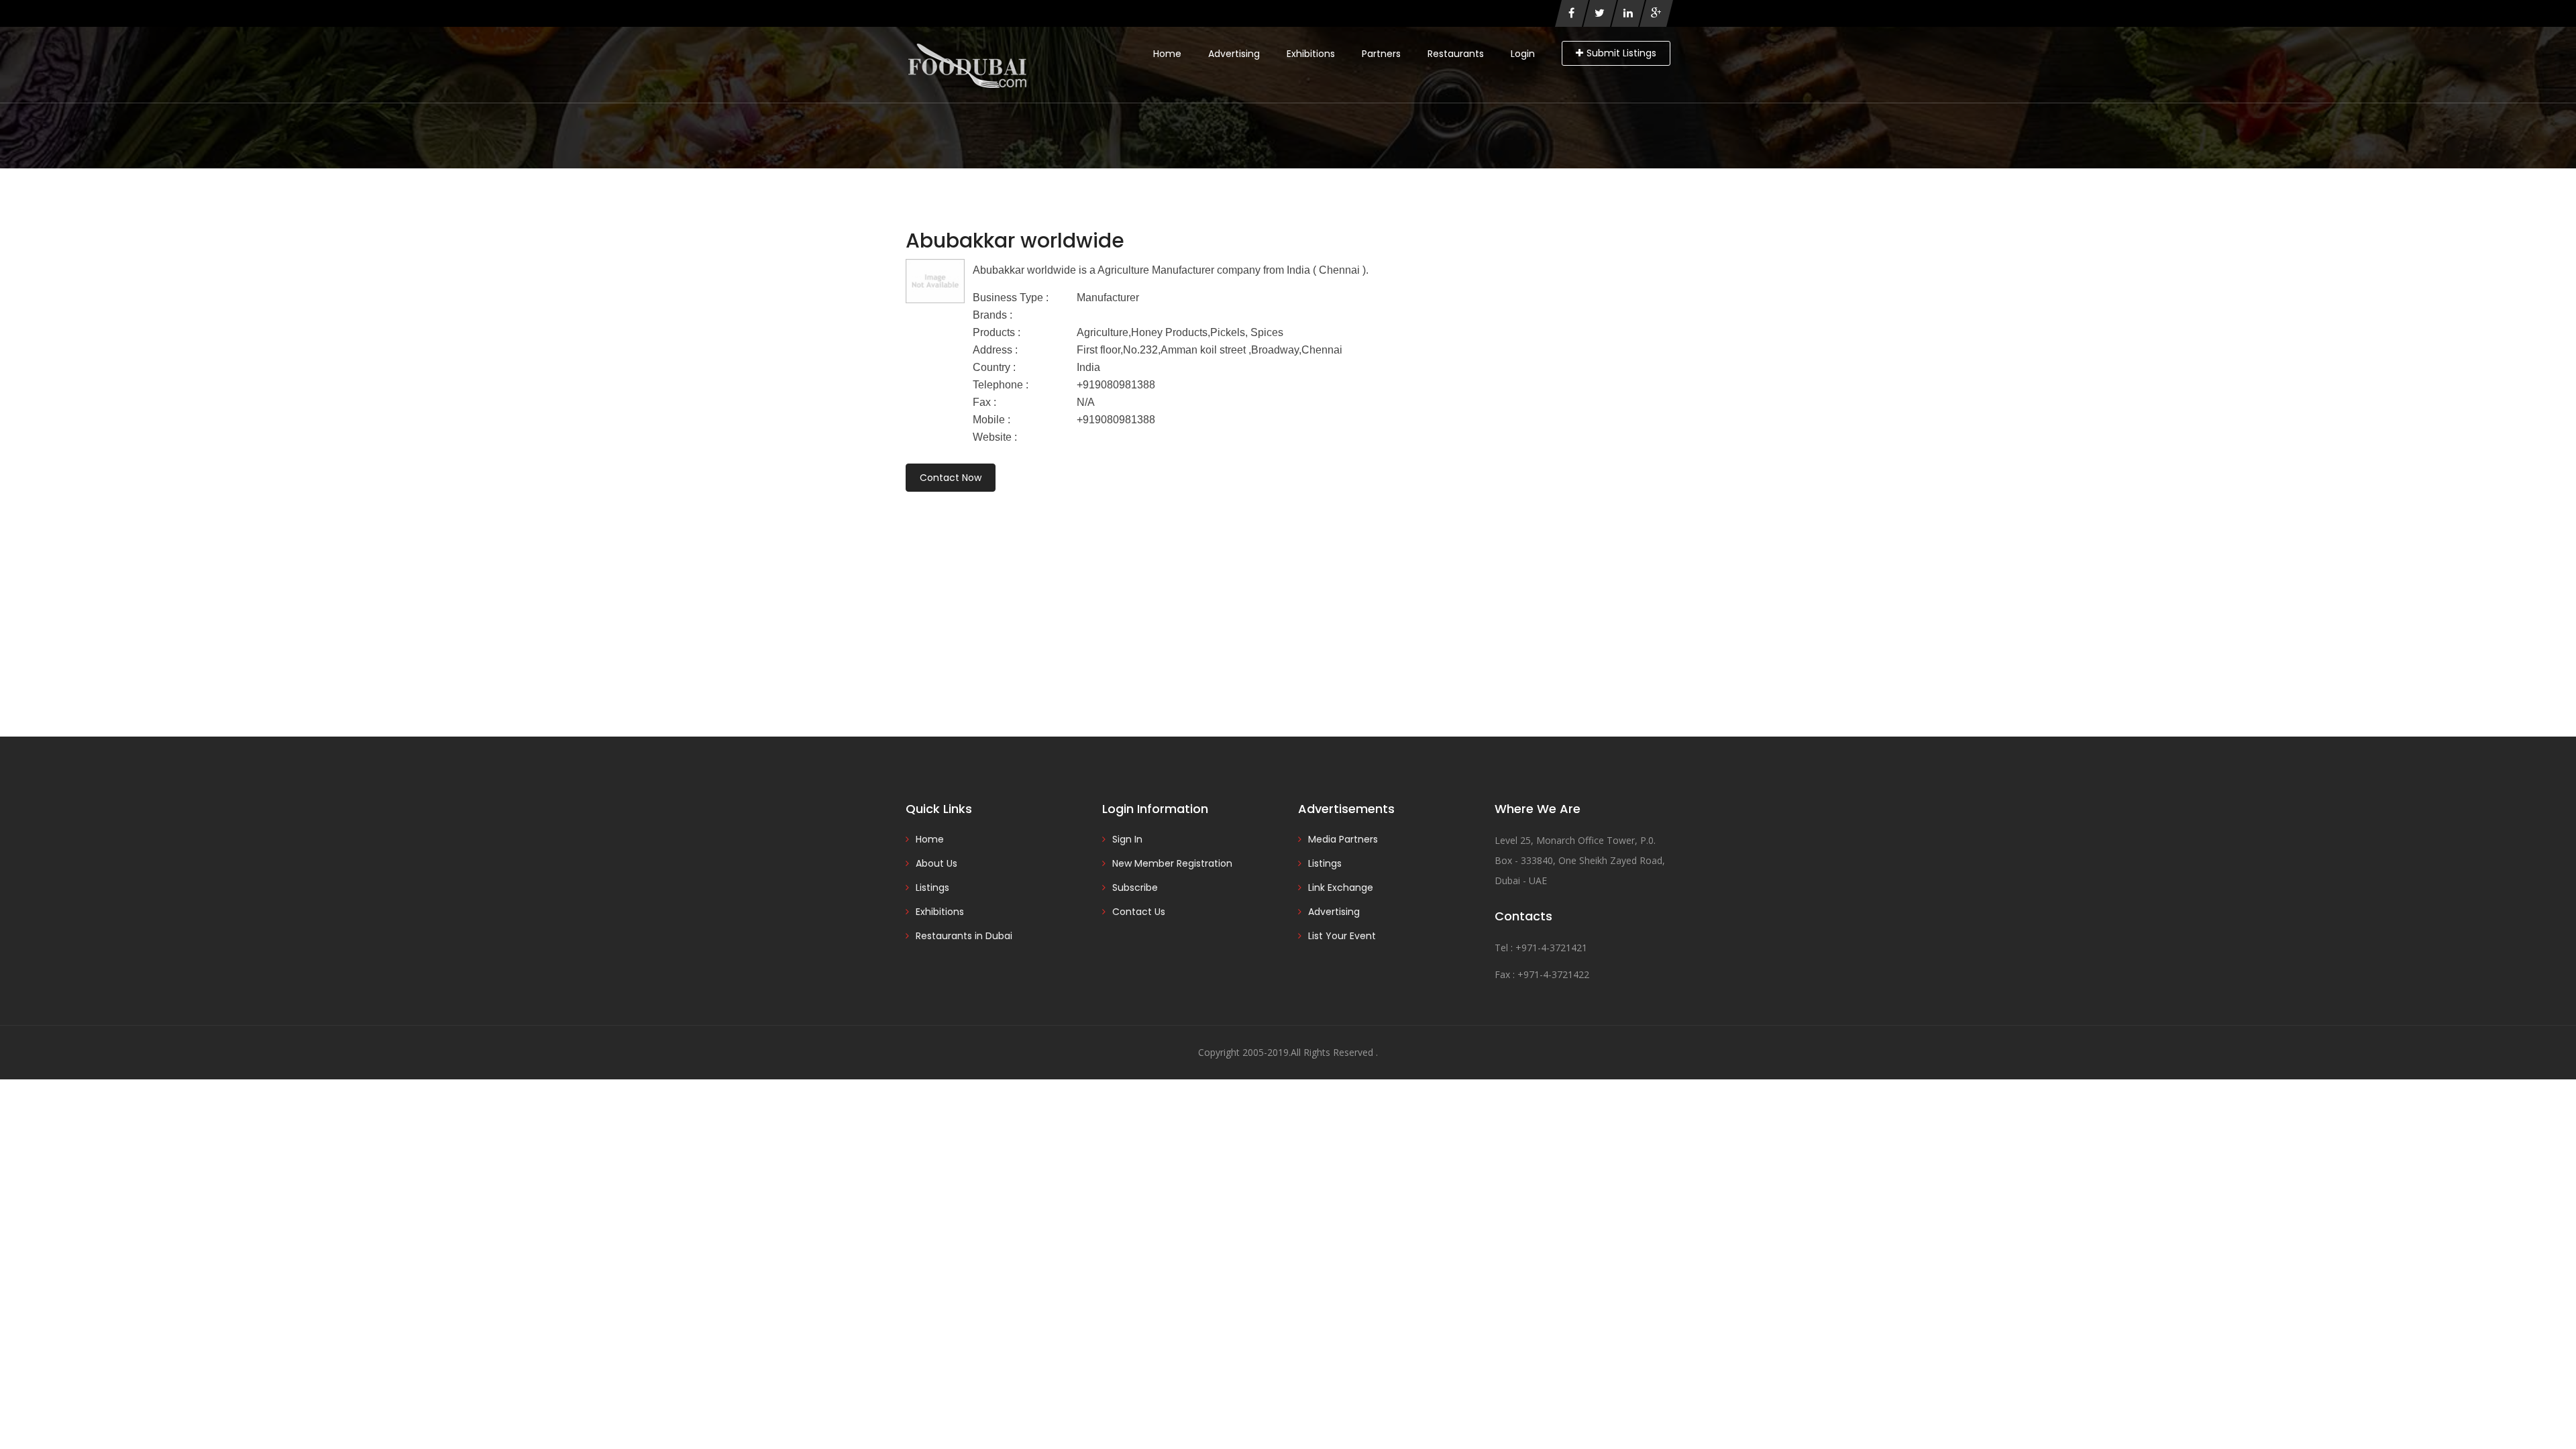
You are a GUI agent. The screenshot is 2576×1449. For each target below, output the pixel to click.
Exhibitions (1311, 54)
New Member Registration (1172, 863)
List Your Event (1342, 936)
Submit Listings (1621, 53)
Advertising (1234, 54)
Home (1167, 54)
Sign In (1127, 839)
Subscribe (1135, 888)
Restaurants (1456, 54)
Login (1523, 54)
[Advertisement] (1288, 596)
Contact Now (951, 478)
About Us (936, 863)
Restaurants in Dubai (964, 936)
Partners (1381, 54)
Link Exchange (1341, 888)
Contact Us (1139, 912)
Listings (932, 888)
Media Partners (1343, 839)
